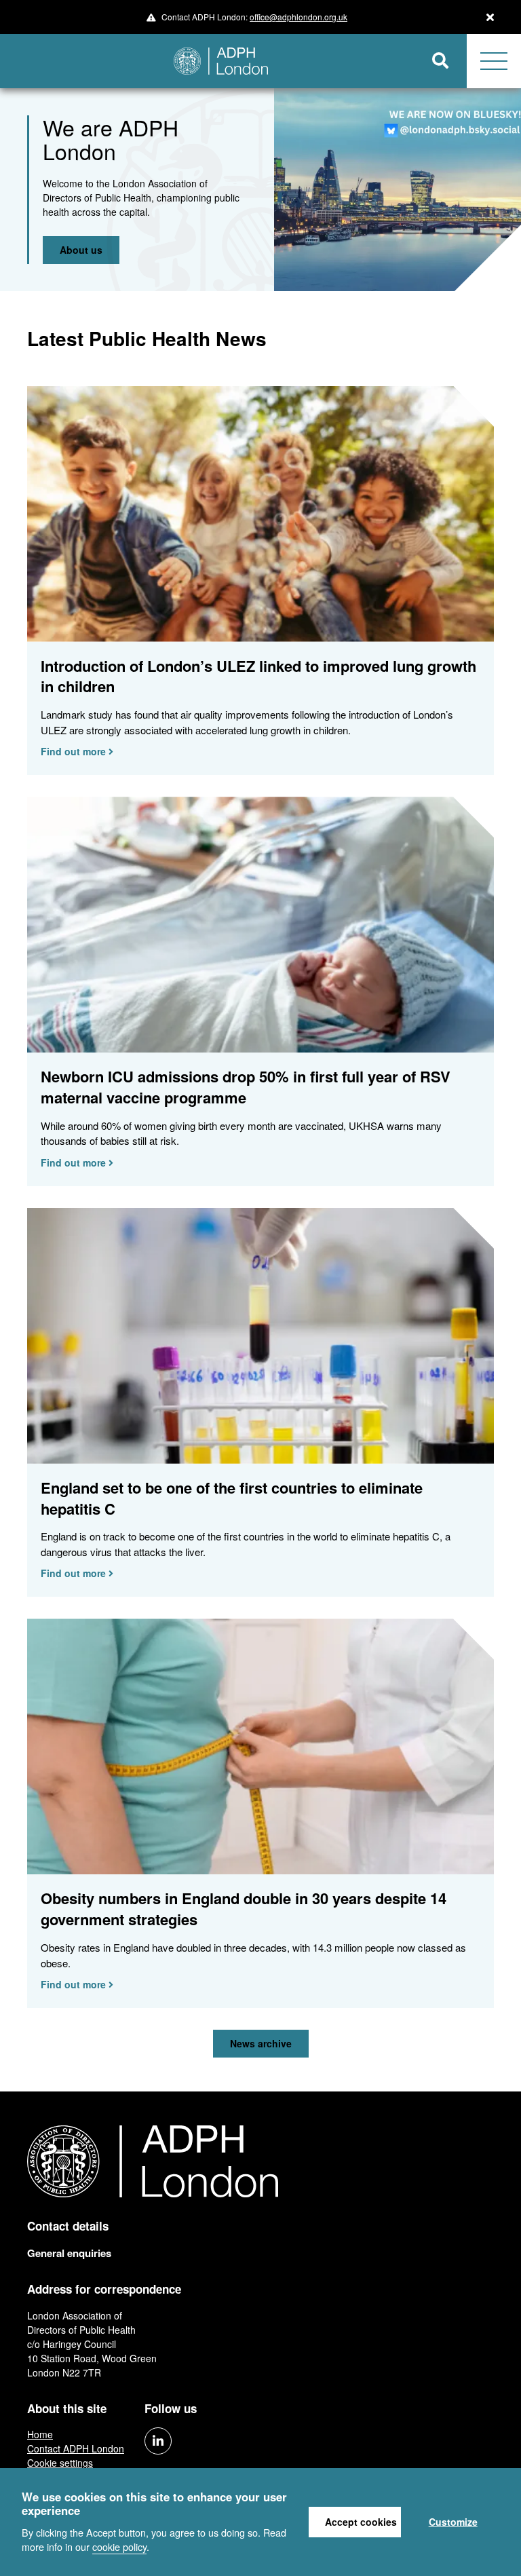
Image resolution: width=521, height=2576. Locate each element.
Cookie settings (60, 2463)
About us (81, 250)
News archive (261, 2043)
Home (40, 2434)
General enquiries (69, 2253)
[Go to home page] (207, 61)
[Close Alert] (490, 17)
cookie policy (119, 2546)
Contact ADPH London (76, 2448)
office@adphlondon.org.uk (298, 17)
